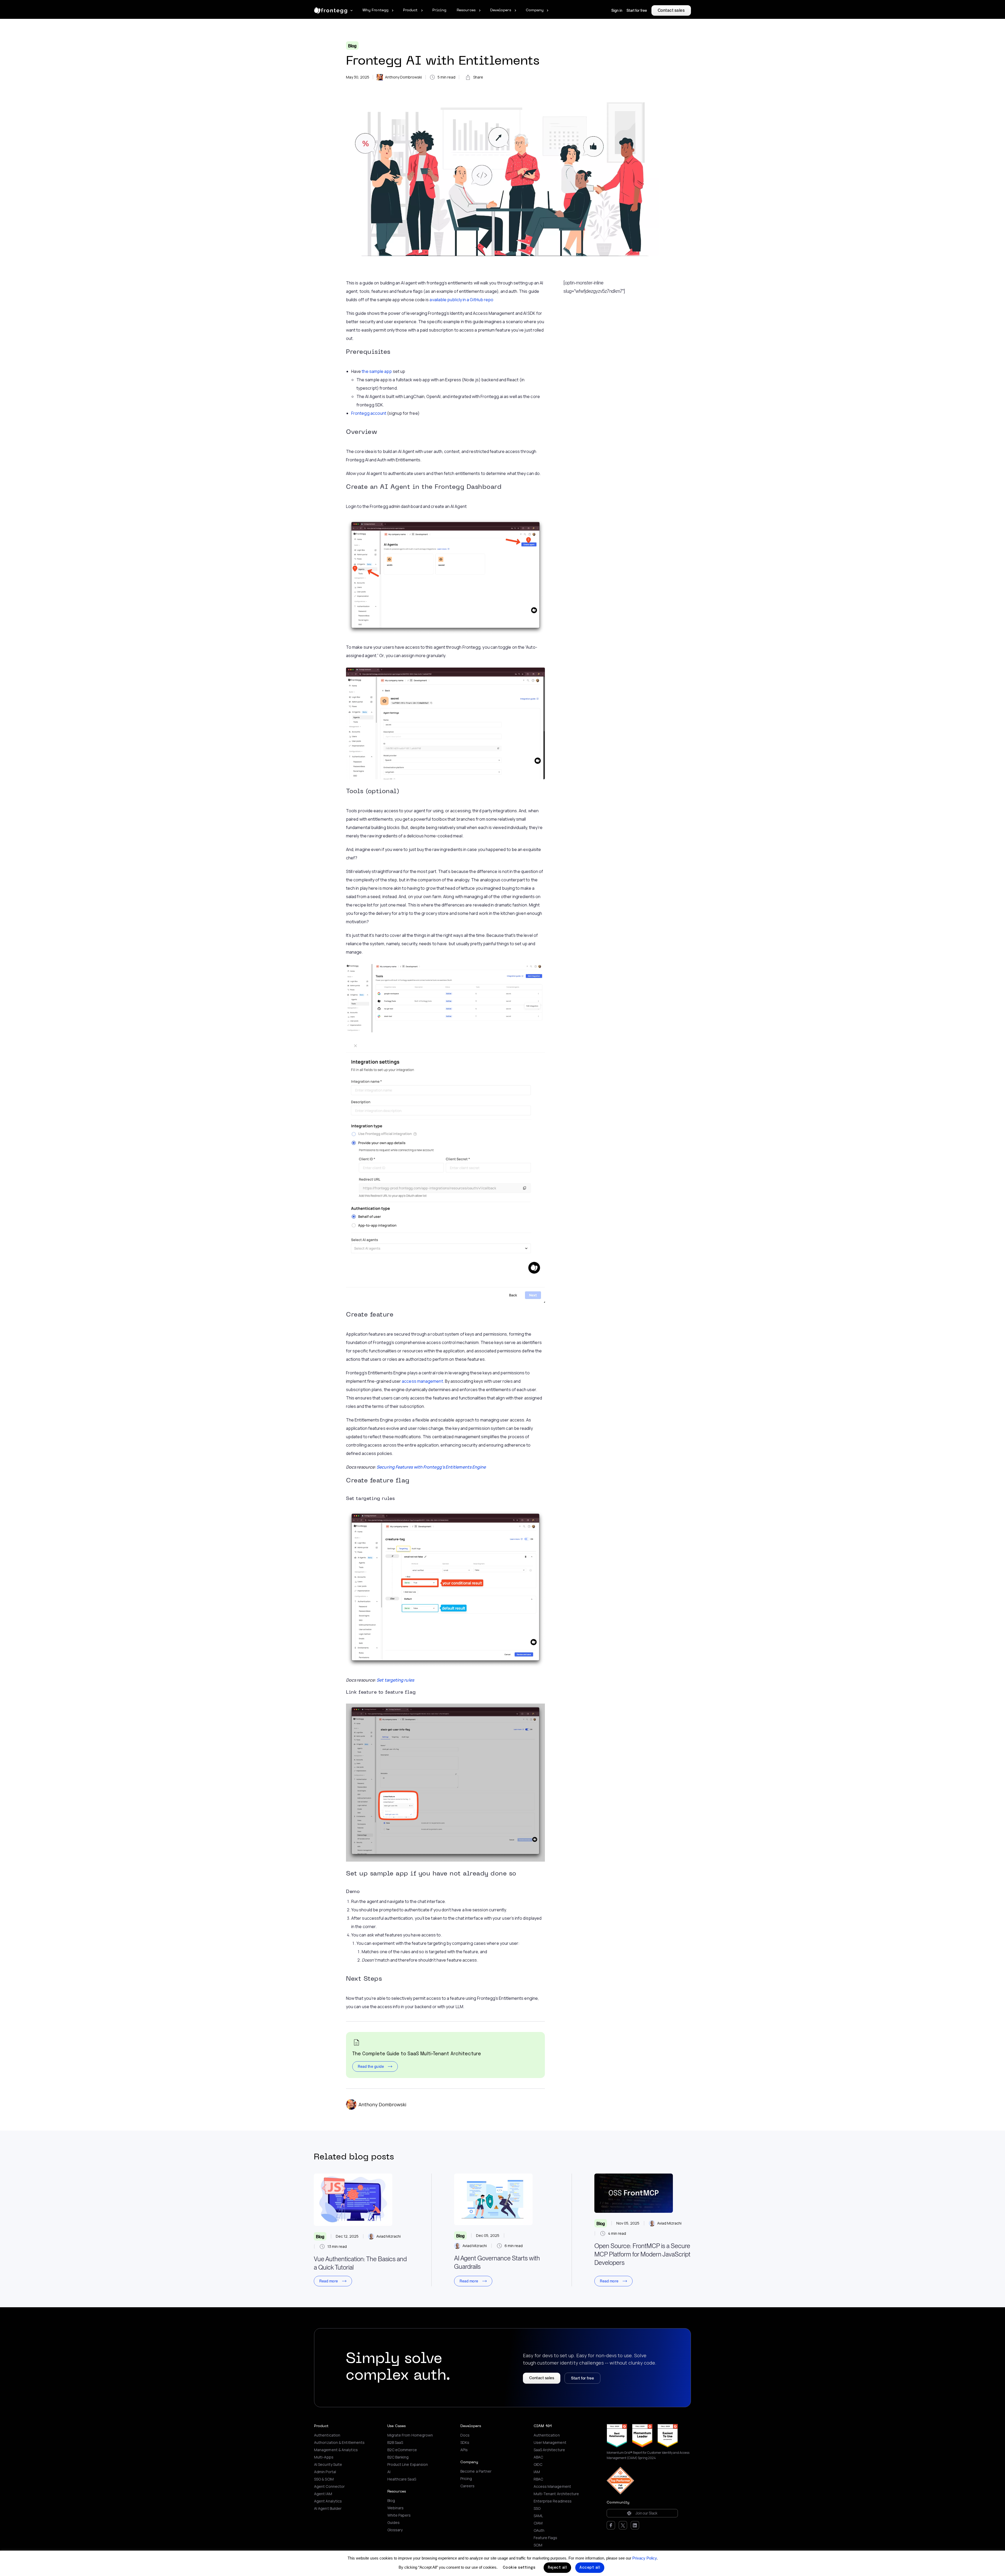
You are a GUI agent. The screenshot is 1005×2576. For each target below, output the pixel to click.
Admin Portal (325, 2472)
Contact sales (671, 10)
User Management (550, 2443)
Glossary (395, 2530)
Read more (329, 2281)
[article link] (353, 2200)
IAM (537, 2472)
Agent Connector (329, 2487)
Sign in (617, 10)
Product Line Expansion (408, 2465)
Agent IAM (323, 2494)
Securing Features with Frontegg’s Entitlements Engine (431, 1467)
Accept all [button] (590, 2568)
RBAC (538, 2479)
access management (422, 1381)
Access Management (552, 2487)
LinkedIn (635, 2525)
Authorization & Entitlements (339, 2443)
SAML (538, 2516)
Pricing (466, 2479)
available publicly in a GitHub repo (461, 300)
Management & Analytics (336, 2450)
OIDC (538, 2465)
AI (389, 2472)
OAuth (539, 2530)
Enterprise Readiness (553, 2501)
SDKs (465, 2443)
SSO (537, 2508)
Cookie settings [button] (519, 2568)
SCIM (538, 2545)
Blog (352, 46)
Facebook (611, 2525)
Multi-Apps (324, 2457)
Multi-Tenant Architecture (556, 2494)
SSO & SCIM (324, 2479)
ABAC (538, 2457)
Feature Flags (546, 2538)
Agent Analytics (328, 2501)
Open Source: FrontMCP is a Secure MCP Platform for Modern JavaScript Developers (642, 2254)
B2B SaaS (395, 2443)
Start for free (637, 10)
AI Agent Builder (328, 2508)
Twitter (623, 2525)
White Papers (399, 2515)
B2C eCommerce (402, 2450)
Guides (393, 2523)
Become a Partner (476, 2471)
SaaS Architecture (549, 2450)
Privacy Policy (644, 2558)
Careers (468, 2486)
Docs (465, 2435)
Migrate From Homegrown (411, 2435)
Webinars (396, 2508)
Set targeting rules (395, 1680)
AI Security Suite (328, 2465)
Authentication (327, 2435)
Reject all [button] (557, 2568)
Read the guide (371, 2067)
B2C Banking (398, 2457)
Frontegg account (369, 413)
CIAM (538, 2523)
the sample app (377, 371)
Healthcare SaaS (402, 2479)
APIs (464, 2450)
